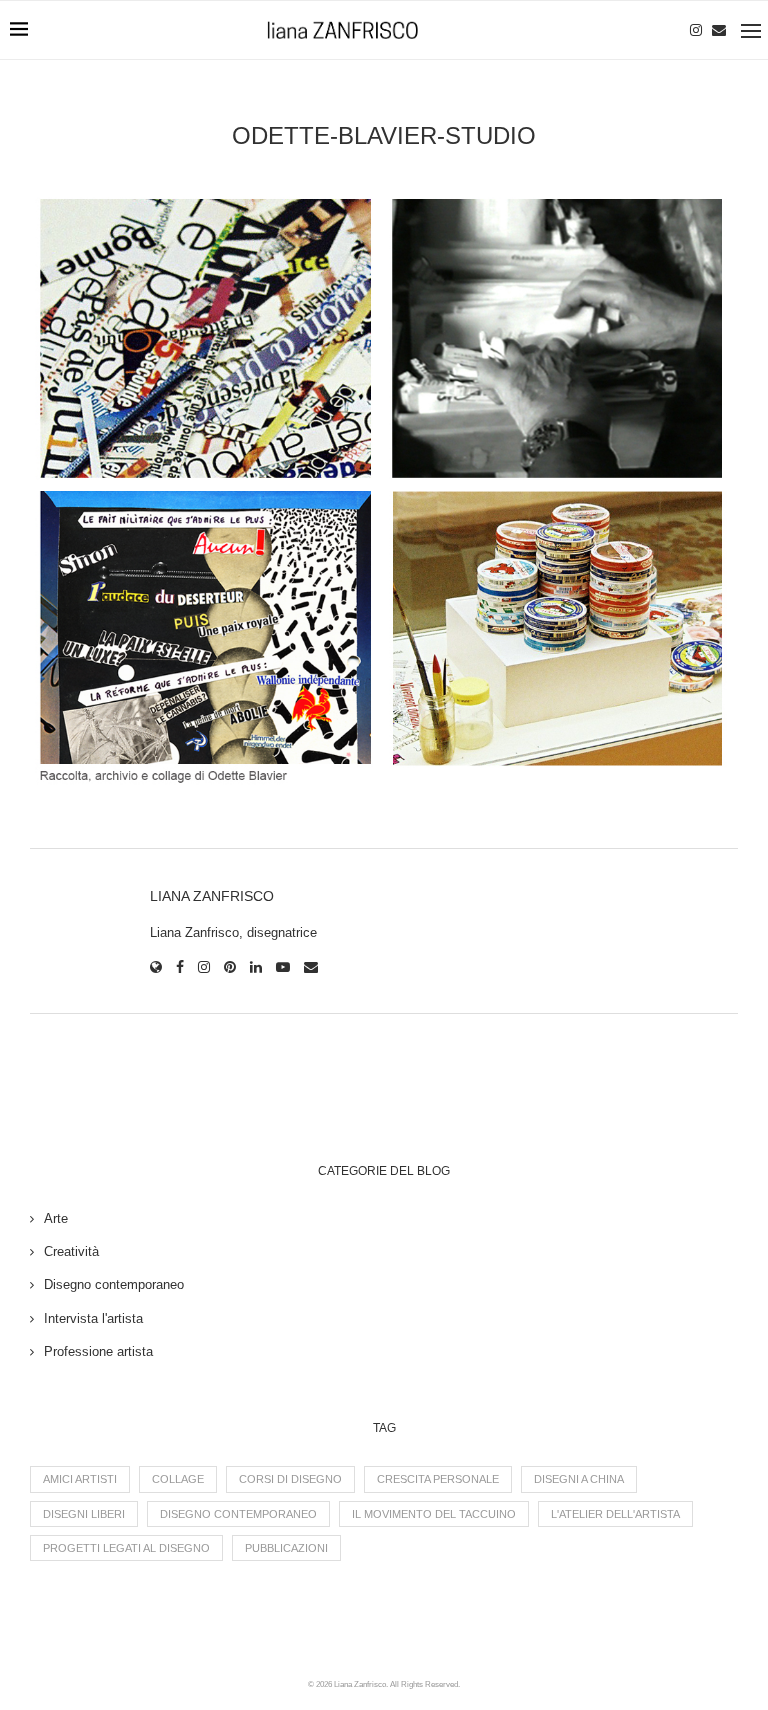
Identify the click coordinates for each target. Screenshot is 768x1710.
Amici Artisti (80, 1479)
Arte (56, 1218)
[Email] (719, 30)
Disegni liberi (84, 1514)
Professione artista (98, 1351)
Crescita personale (438, 1479)
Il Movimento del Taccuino (434, 1514)
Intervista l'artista (93, 1318)
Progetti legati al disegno (126, 1548)
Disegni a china (579, 1479)
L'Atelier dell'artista (615, 1514)
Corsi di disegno (290, 1479)
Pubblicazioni (286, 1548)
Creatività (71, 1251)
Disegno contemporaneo (114, 1284)
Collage (178, 1479)
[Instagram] (696, 30)
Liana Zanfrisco (212, 896)
